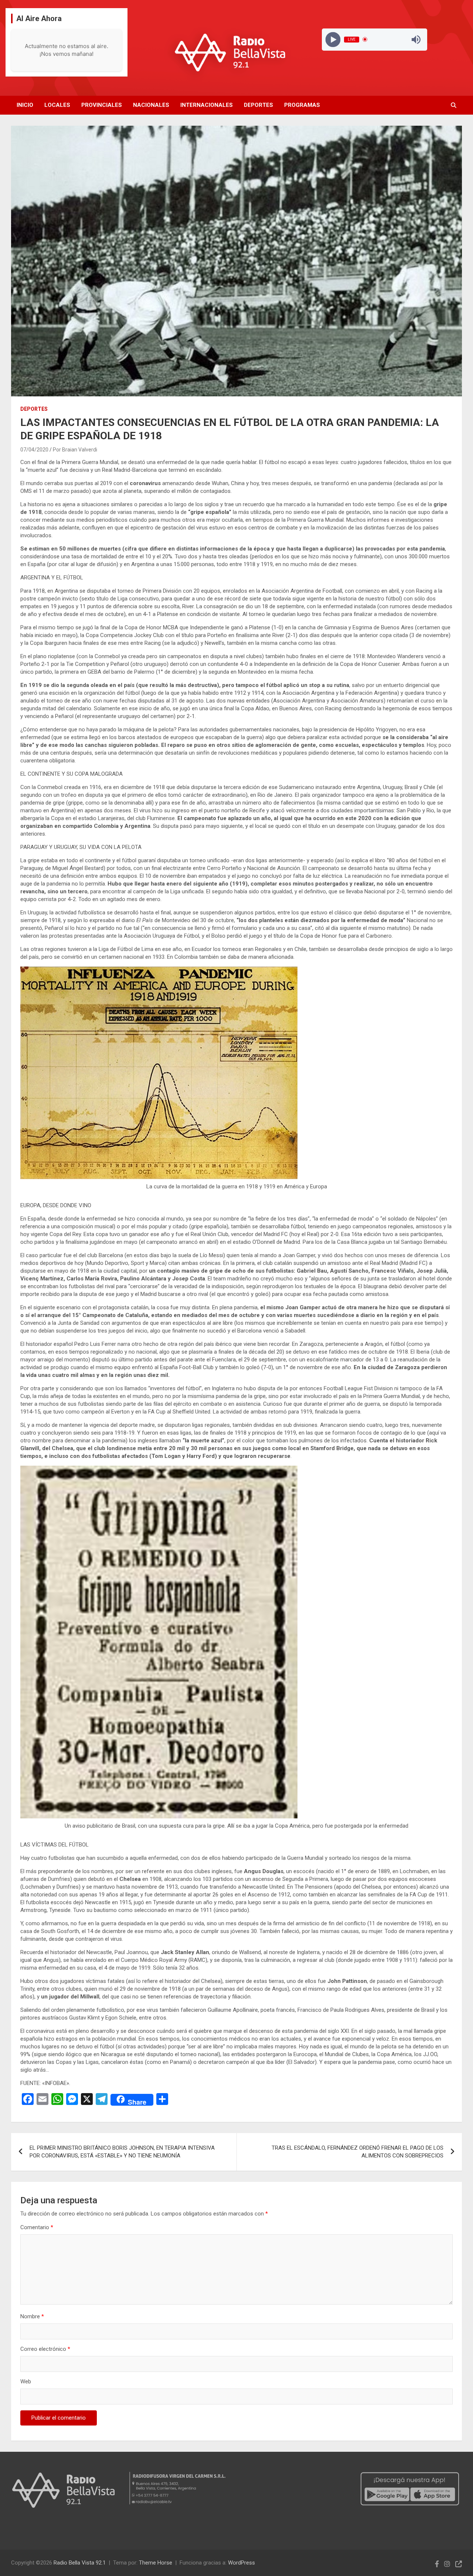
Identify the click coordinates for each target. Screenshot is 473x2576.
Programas (302, 105)
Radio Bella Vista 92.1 (80, 2563)
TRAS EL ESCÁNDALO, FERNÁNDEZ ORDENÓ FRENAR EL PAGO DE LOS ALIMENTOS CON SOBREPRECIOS (358, 2152)
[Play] (333, 39)
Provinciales (102, 105)
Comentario (37, 2227)
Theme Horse (156, 2563)
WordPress (241, 2563)
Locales (57, 105)
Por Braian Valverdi (75, 450)
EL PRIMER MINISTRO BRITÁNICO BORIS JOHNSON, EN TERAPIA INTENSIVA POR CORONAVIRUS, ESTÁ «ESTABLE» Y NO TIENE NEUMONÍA (122, 2152)
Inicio (25, 105)
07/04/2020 (34, 450)
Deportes (258, 105)
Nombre (32, 2316)
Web (26, 2382)
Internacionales (207, 105)
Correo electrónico (45, 2349)
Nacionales (151, 105)
